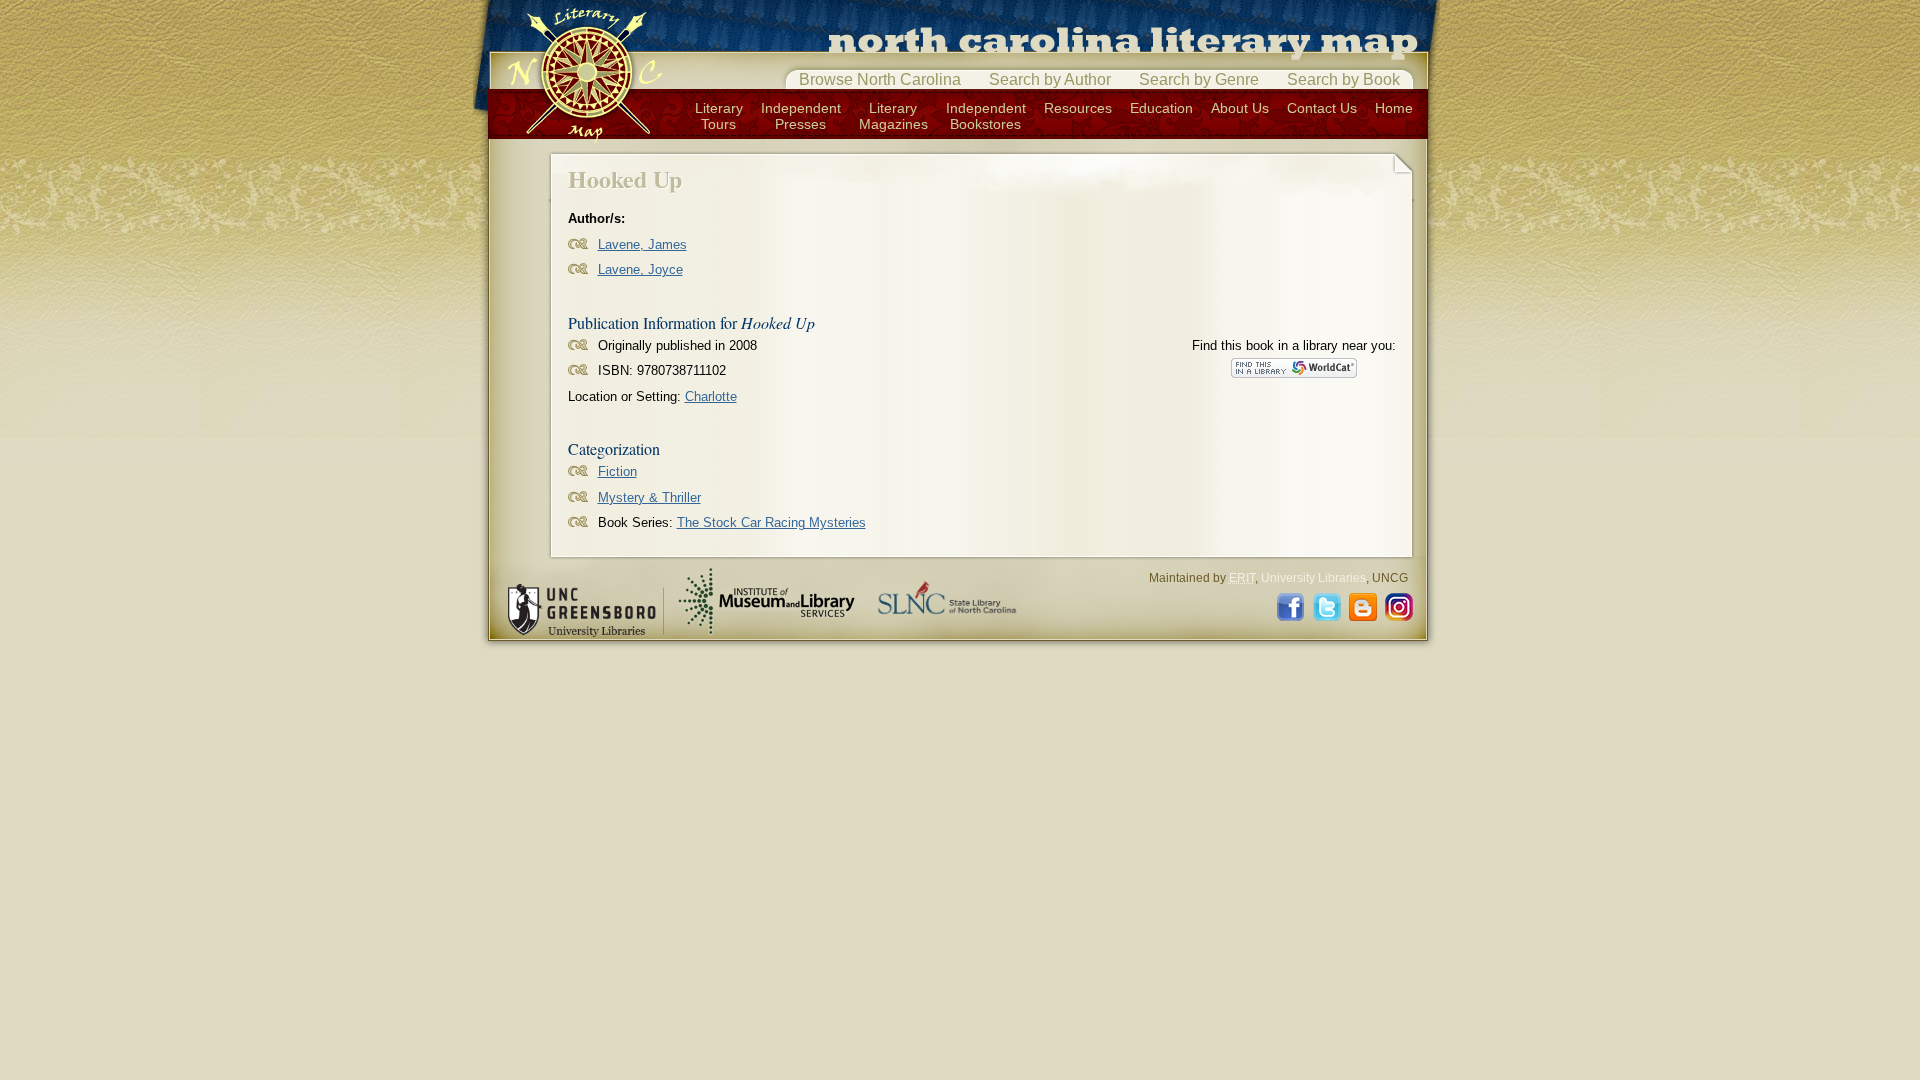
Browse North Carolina (880, 79)
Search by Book (1343, 79)
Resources (1078, 108)
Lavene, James (642, 244)
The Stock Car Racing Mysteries (771, 522)
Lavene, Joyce (640, 269)
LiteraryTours (719, 116)
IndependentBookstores (986, 116)
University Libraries (1313, 578)
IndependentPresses (801, 116)
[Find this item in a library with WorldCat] (1294, 368)
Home (1394, 108)
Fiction (617, 471)
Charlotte (711, 396)
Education (1161, 108)
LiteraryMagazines (893, 116)
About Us (1240, 108)
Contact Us (1322, 108)
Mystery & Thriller (649, 497)
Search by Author (1050, 79)
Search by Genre (1199, 79)
